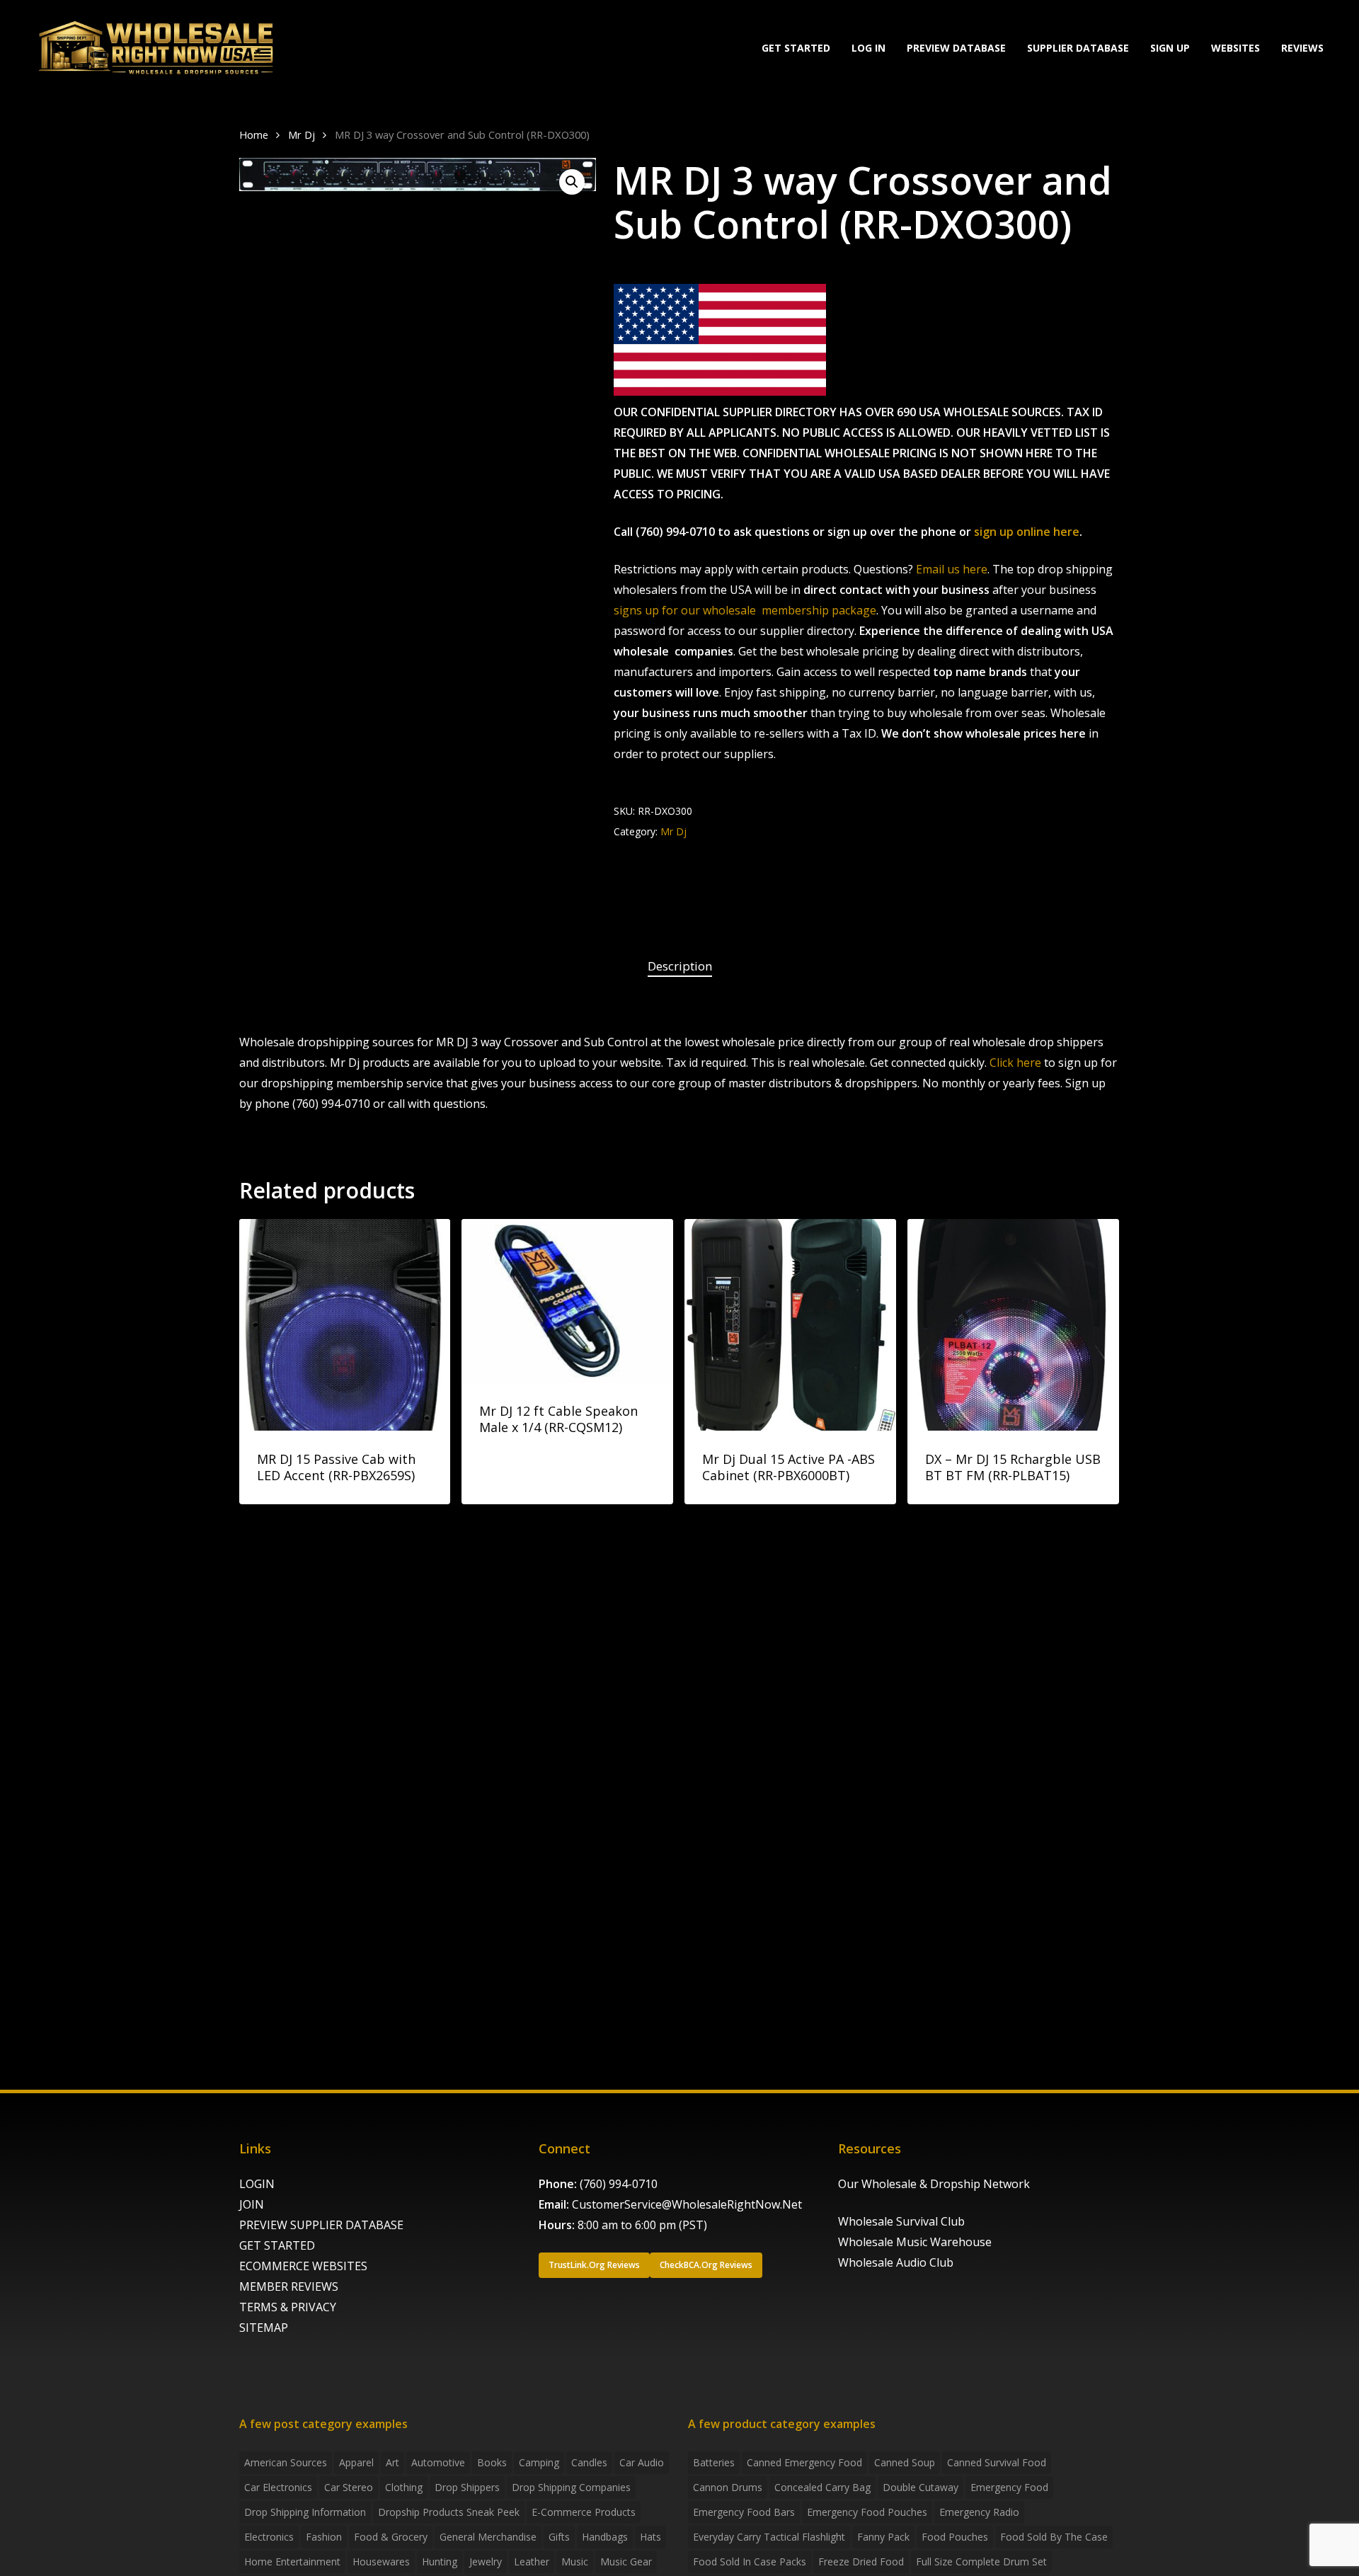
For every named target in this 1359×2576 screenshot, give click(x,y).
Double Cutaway (921, 2487)
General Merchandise (488, 2537)
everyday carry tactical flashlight (769, 2537)
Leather (532, 2561)
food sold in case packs (750, 2561)
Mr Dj (302, 134)
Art (392, 2462)
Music (575, 2561)
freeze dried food (861, 2561)
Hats (650, 2537)
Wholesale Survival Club (901, 2221)
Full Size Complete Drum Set (981, 2561)
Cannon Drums (728, 2487)
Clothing (404, 2487)
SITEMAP (264, 2328)
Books (492, 2462)
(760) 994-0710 (619, 2184)
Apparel (356, 2462)
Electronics (269, 2537)
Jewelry (486, 2561)
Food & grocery (391, 2537)
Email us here (952, 569)
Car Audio (642, 2462)
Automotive (438, 2462)
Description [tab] (680, 966)
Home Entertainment (292, 2561)
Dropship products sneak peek (449, 2512)
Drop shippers (467, 2487)
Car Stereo (349, 2487)
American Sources (286, 2462)
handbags (605, 2537)
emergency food (1009, 2487)
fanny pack (883, 2537)
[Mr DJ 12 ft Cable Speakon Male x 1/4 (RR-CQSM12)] (567, 1301)
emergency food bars (744, 2512)
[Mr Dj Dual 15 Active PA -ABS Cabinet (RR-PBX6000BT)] (790, 1325)
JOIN (252, 2204)
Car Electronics (278, 2487)
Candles (589, 2462)
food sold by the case (1054, 2537)
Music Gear (626, 2561)
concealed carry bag (822, 2487)
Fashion (324, 2537)
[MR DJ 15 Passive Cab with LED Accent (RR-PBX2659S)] (345, 1325)
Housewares (381, 2561)
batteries (714, 2462)
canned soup (905, 2462)
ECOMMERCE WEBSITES (303, 2266)
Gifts (559, 2537)
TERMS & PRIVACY (288, 2307)
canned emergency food (804, 2462)
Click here (1015, 1063)
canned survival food (997, 2462)
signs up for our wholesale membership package (745, 610)
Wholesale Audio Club (896, 2262)
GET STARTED (277, 2245)
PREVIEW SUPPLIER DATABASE (321, 2225)
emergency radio (979, 2512)
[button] (572, 182)
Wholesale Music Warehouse (915, 2242)
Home (254, 134)
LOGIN (257, 2184)
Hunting (440, 2561)
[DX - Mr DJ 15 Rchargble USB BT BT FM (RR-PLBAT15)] (1013, 1325)
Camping (539, 2462)
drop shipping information (305, 2512)
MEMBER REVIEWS (289, 2286)
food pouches (955, 2537)
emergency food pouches (867, 2512)
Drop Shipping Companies (571, 2487)
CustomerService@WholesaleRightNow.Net (687, 2204)
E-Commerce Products (584, 2512)
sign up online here (1027, 532)
